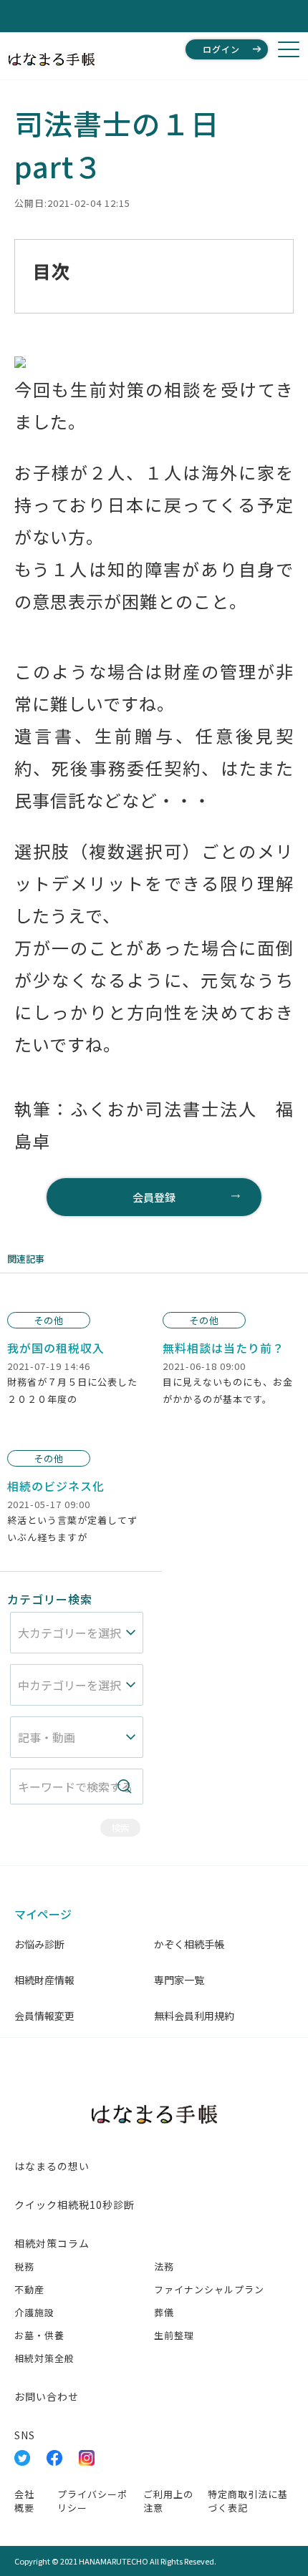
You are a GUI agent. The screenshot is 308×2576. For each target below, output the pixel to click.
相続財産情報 (44, 1980)
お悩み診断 (39, 1944)
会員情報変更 (44, 2016)
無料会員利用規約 (194, 2016)
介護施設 (34, 2312)
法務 (164, 2266)
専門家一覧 (179, 1980)
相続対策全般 (44, 2358)
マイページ (43, 1914)
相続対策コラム (52, 2243)
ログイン (221, 49)
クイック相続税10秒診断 (74, 2205)
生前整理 (174, 2335)
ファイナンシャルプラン (209, 2289)
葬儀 (164, 2312)
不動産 (29, 2289)
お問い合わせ (47, 2396)
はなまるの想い (52, 2166)
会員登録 (154, 1197)
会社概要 (24, 2501)
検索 (120, 1828)
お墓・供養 (39, 2335)
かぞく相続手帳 (189, 1944)
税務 (24, 2266)
